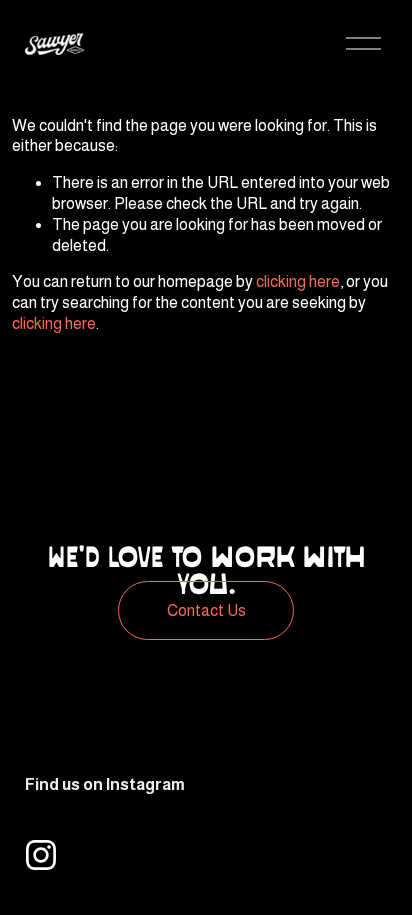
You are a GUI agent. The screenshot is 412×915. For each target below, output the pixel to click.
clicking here (298, 281)
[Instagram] (41, 855)
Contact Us (206, 610)
